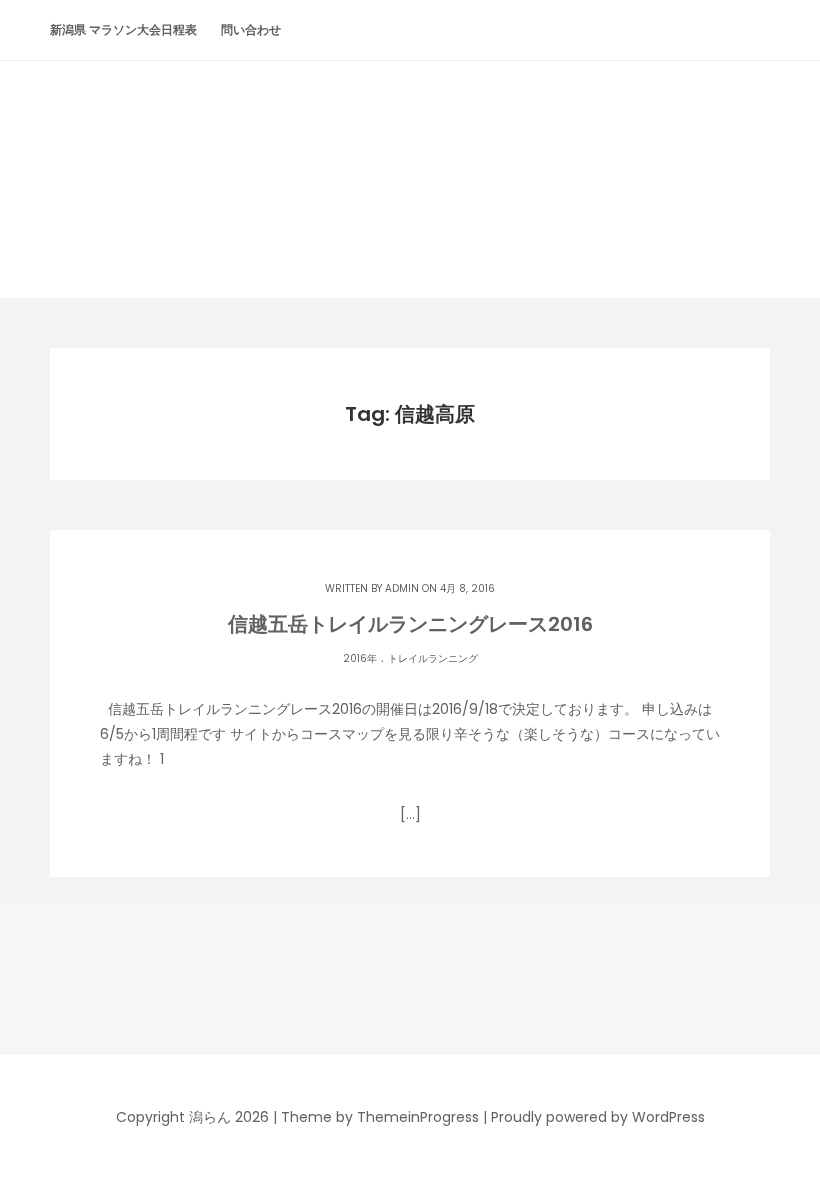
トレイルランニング (433, 658)
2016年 (360, 658)
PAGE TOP (781, 1126)
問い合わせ (251, 29)
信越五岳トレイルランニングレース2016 (410, 624)
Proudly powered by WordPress (598, 1117)
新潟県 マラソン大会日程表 (123, 29)
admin (402, 588)
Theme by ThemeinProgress (380, 1117)
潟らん (410, 141)
